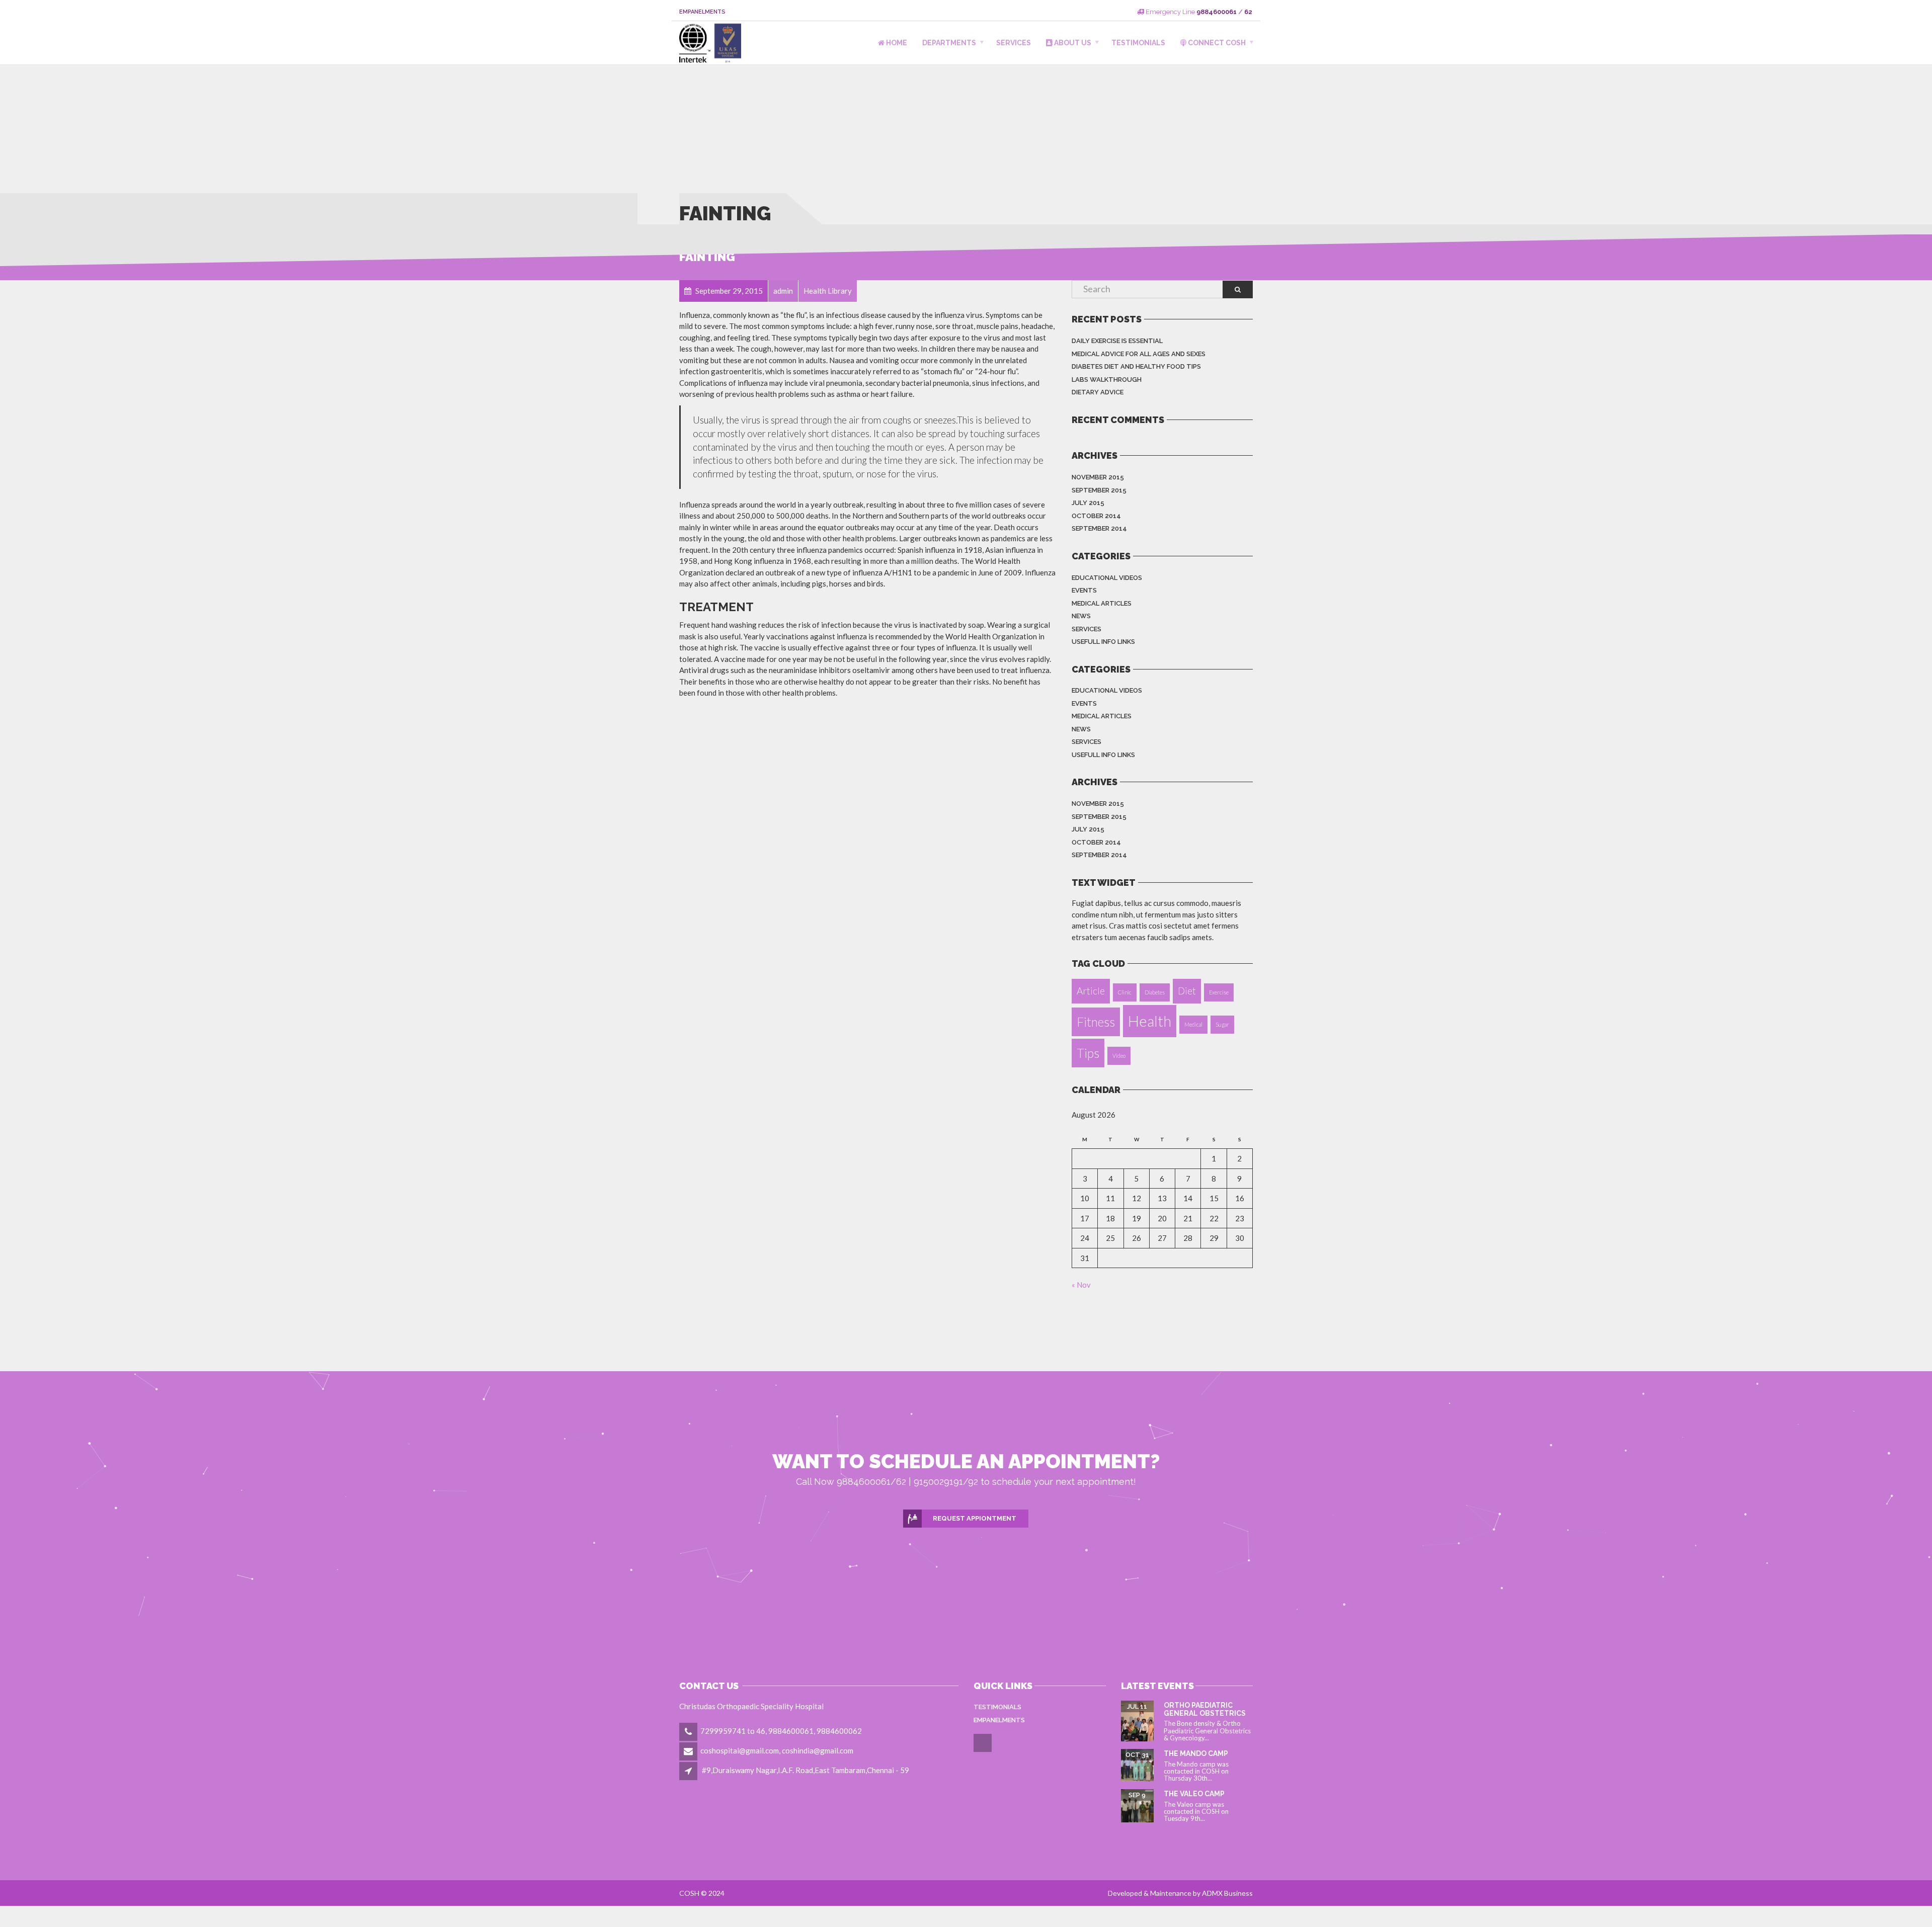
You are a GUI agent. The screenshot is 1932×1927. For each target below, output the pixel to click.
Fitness (1096, 1022)
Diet (1187, 991)
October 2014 (1096, 516)
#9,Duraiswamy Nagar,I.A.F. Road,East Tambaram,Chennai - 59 (806, 1770)
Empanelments (702, 12)
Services (1014, 43)
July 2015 (1088, 503)
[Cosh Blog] (983, 1750)
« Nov (1081, 1285)
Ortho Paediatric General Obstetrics (1205, 1709)
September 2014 (1099, 528)
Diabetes (1155, 992)
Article (1091, 991)
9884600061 (1217, 12)
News (1081, 616)
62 (1248, 12)
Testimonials (1138, 43)
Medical (1193, 1024)
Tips (1088, 1053)
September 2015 (1099, 490)
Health (1150, 1021)
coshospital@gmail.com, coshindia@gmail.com (777, 1750)
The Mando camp (1196, 1753)
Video (1119, 1056)
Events (1084, 590)
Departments (949, 43)
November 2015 (1098, 477)
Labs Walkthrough (1107, 380)
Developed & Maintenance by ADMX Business (1180, 1893)
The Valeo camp (1194, 1794)
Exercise (1219, 992)
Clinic (1125, 992)
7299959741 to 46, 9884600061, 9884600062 (781, 1731)
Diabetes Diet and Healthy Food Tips (1136, 366)
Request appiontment (975, 1518)
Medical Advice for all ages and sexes (1139, 354)
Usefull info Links (1103, 642)
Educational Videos (1107, 578)
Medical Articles (1102, 603)
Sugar (1222, 1024)
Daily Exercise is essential (1117, 341)
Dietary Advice (1098, 392)
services (1086, 629)
